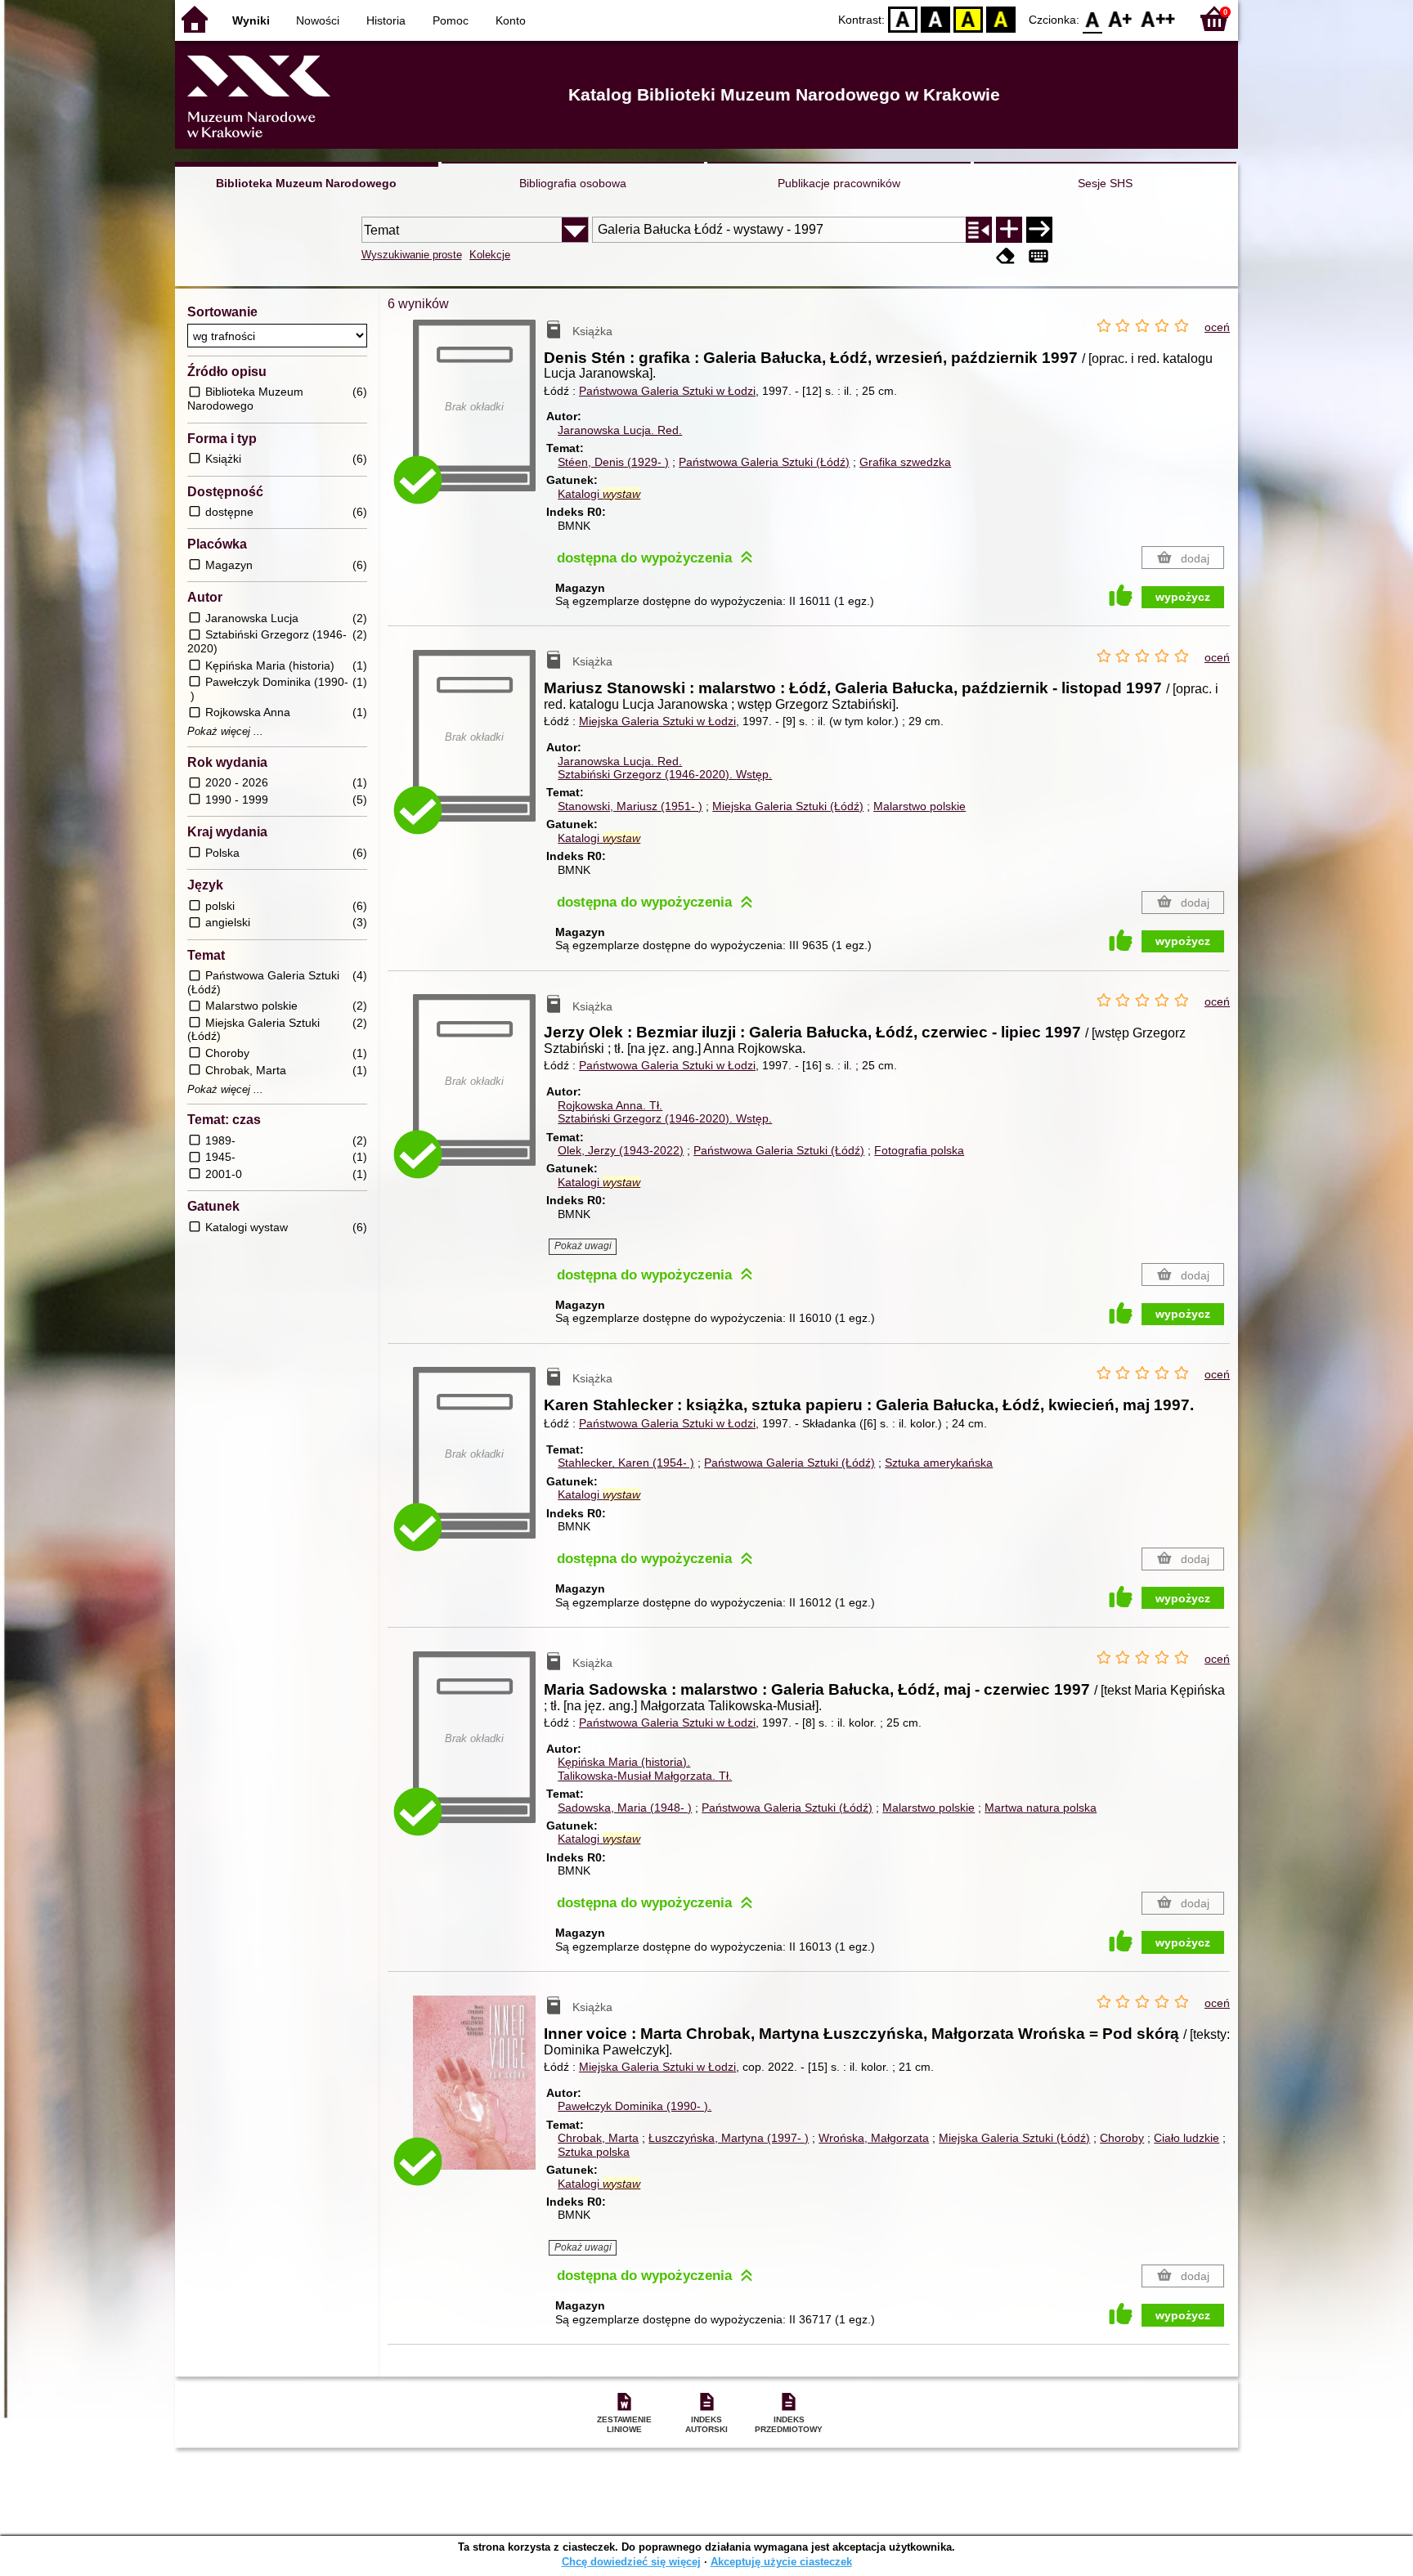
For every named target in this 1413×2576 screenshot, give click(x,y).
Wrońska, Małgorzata (874, 2138)
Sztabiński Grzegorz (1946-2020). (665, 774)
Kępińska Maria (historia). (624, 1762)
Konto (511, 20)
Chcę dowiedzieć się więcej (631, 2562)
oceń (1217, 327)
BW (935, 18)
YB (968, 18)
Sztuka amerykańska (939, 1463)
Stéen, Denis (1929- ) (613, 462)
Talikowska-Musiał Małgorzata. (645, 1776)
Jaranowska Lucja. (620, 430)
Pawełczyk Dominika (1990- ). (635, 2106)
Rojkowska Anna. (610, 1105)
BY (1001, 18)
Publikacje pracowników (839, 183)
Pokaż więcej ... (225, 732)
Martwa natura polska (1041, 1808)
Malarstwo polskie (920, 806)
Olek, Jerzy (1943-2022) (621, 1150)
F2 (1158, 18)
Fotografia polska (919, 1150)
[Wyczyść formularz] (1006, 256)
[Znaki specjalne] (1038, 256)
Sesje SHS (1105, 183)
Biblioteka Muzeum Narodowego (306, 183)
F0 (1093, 18)
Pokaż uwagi (583, 1246)
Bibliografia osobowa (573, 183)
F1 (1121, 18)
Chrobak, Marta (598, 2138)
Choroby (1122, 2138)
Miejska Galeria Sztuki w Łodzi (657, 721)
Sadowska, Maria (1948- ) (625, 1808)
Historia (386, 20)
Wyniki (251, 20)
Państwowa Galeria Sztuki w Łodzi (667, 391)
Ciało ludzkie (1186, 2138)
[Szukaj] (1039, 230)
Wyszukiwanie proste (412, 255)
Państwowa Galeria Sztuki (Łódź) (764, 462)
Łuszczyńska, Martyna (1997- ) (729, 2138)
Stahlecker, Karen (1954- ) (626, 1463)
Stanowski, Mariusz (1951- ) (630, 806)
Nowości (318, 20)
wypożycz (1183, 597)
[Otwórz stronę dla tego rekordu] (478, 2094)
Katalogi (599, 494)
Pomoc (451, 20)
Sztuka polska (594, 2152)
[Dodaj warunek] (1009, 230)
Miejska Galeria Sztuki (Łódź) (788, 806)
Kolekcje (490, 255)
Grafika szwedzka (905, 462)
